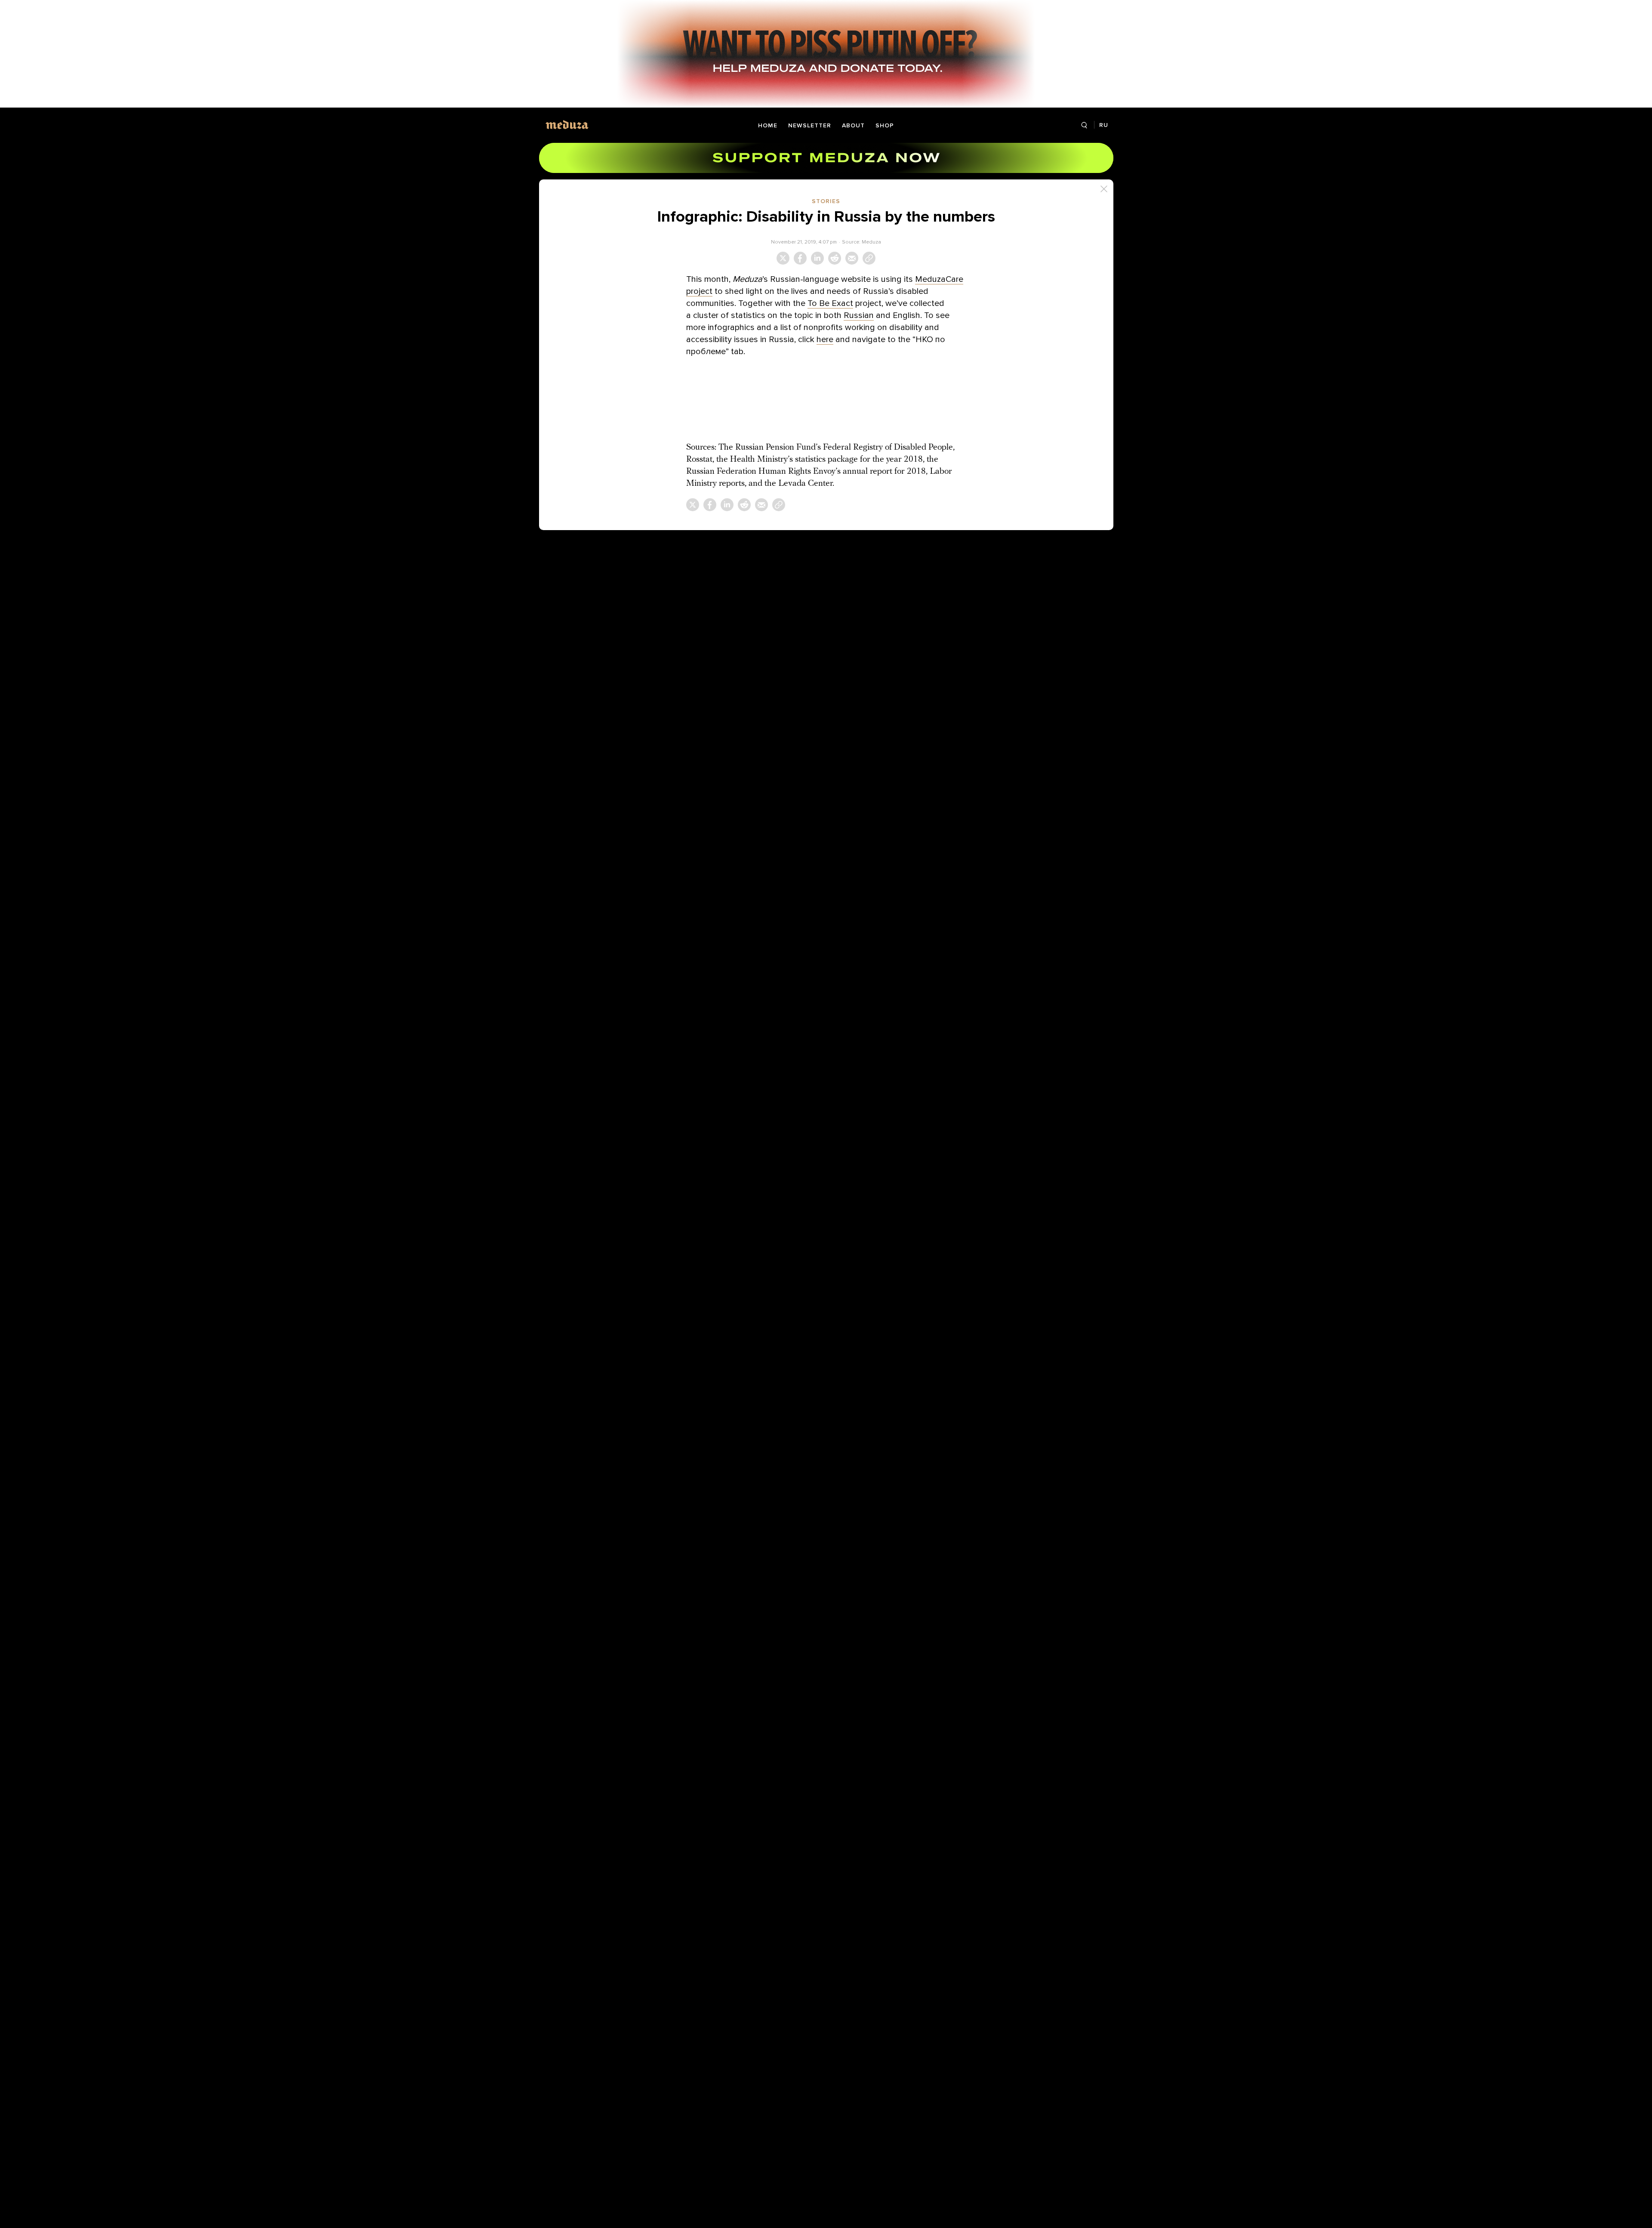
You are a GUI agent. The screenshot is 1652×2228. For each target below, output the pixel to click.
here (825, 339)
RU (1104, 125)
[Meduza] (567, 125)
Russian (859, 315)
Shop (885, 125)
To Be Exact (830, 303)
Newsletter (810, 125)
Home (768, 125)
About (853, 125)
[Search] (1084, 125)
